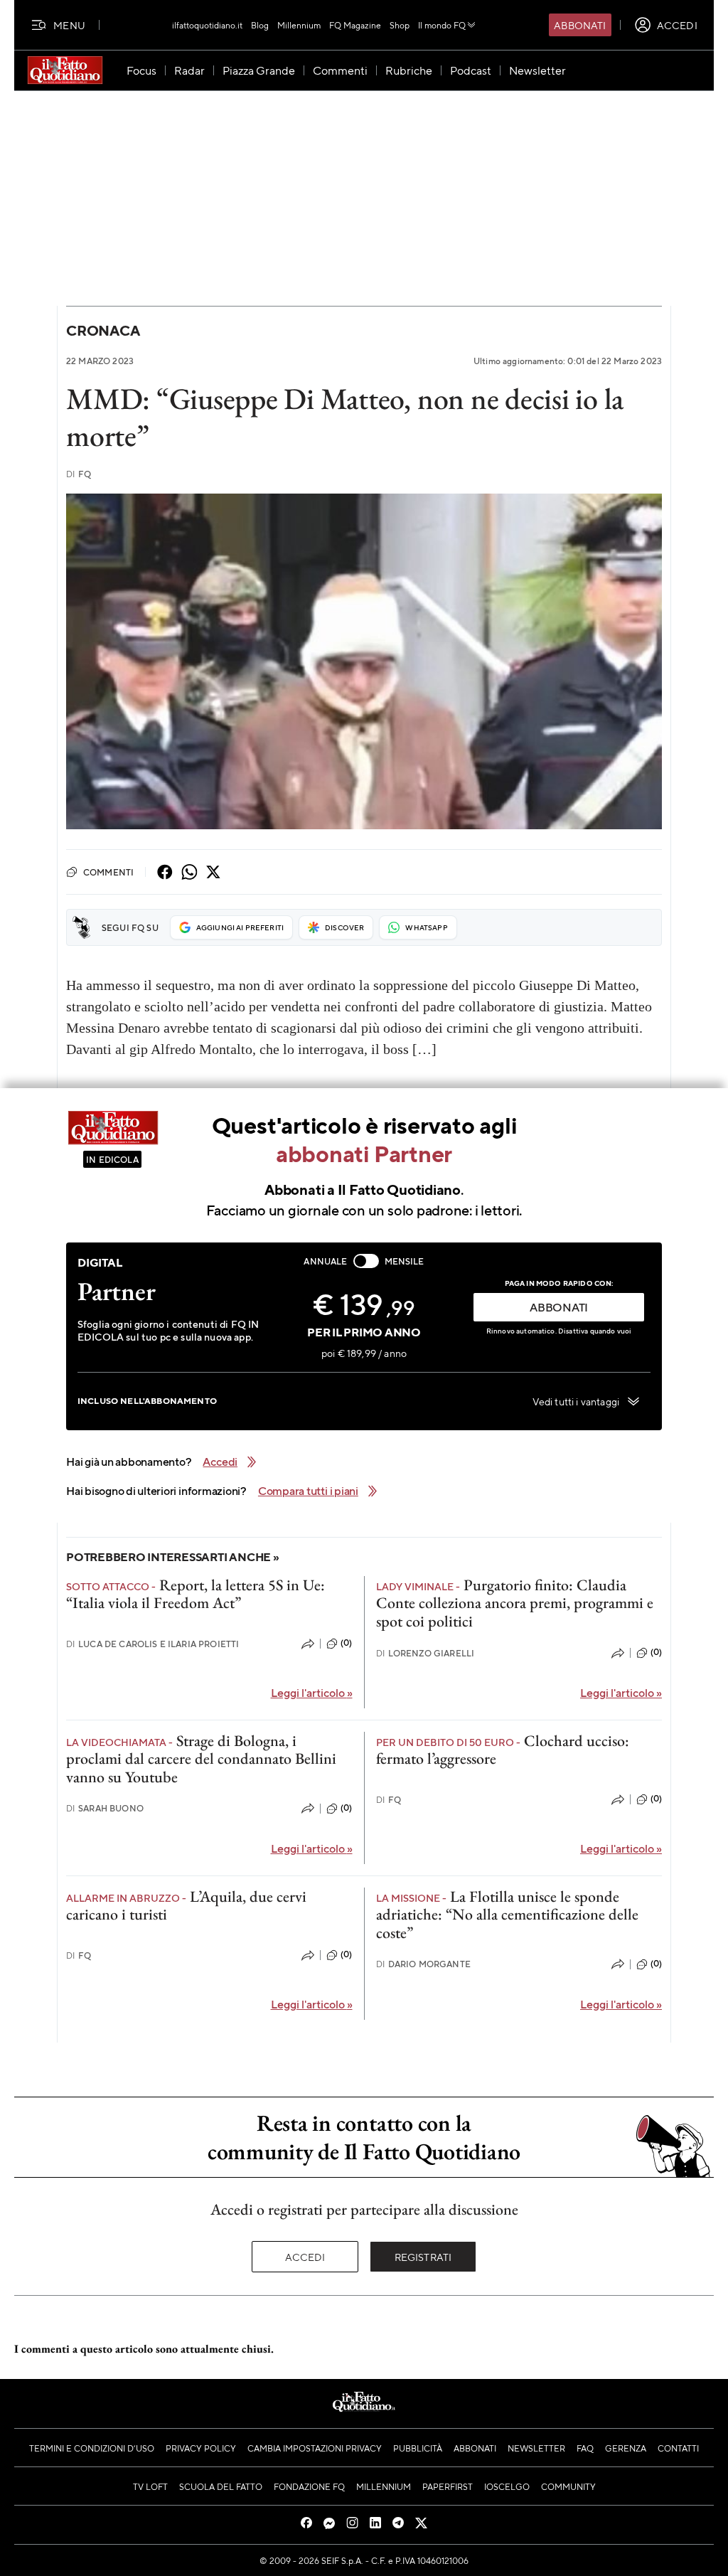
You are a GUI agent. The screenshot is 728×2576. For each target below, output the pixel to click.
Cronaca (103, 330)
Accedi (305, 2257)
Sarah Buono (105, 1808)
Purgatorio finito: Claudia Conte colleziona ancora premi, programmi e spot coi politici (515, 1603)
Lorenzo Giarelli (425, 1653)
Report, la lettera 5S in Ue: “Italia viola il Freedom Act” (196, 1594)
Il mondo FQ (442, 25)
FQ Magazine (355, 25)
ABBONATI (559, 1307)
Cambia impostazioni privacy (315, 2448)
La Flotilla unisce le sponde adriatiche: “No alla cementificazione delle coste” (507, 1915)
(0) (346, 1643)
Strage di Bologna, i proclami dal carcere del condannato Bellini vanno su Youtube (201, 1759)
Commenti (108, 872)
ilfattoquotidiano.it (207, 25)
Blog (260, 25)
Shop (400, 25)
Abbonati (580, 25)
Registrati (423, 2257)
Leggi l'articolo (312, 1692)
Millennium (299, 25)
